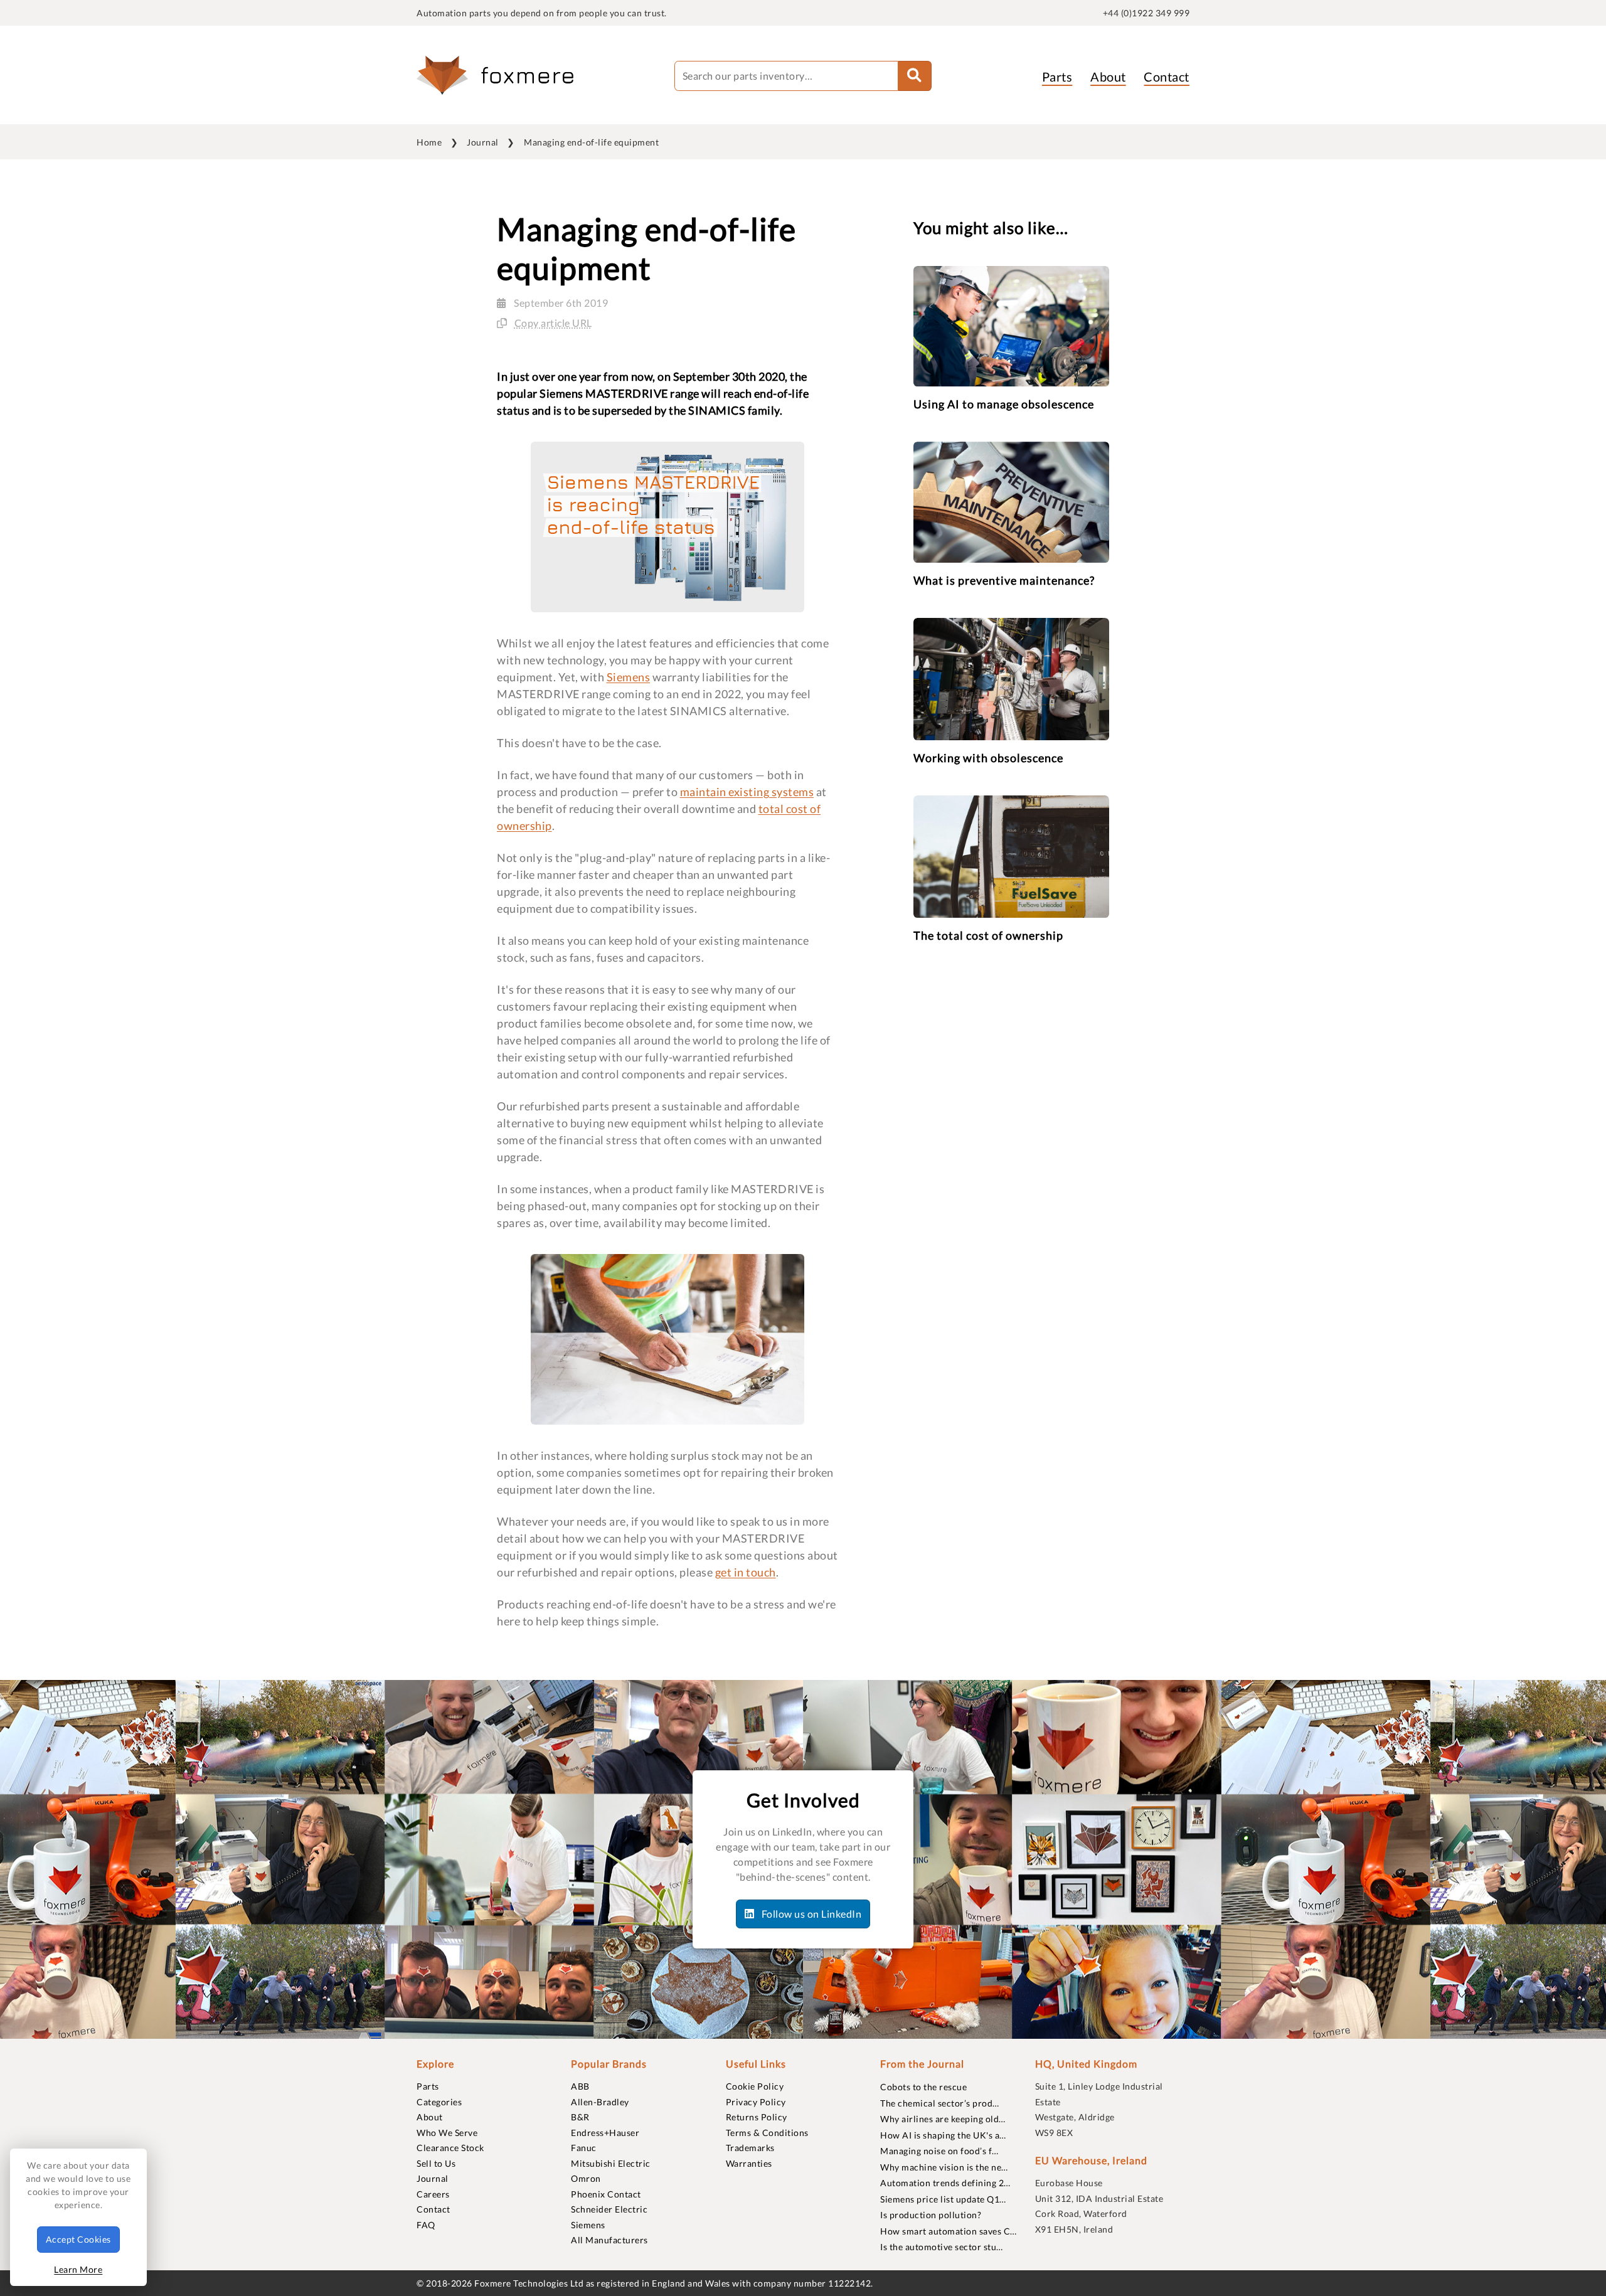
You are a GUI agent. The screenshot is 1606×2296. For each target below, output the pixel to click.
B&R (580, 2117)
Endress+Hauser (605, 2133)
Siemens (629, 677)
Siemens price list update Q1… (943, 2199)
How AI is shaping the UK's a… (943, 2135)
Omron (586, 2178)
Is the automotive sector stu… (942, 2247)
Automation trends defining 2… (945, 2183)
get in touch (746, 1572)
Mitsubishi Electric (611, 2163)
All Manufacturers (609, 2240)
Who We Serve (447, 2133)
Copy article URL (553, 323)
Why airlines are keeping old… (943, 2119)
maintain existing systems (747, 792)
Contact (1167, 77)
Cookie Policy (755, 2086)
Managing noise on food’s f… (939, 2151)
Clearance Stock (450, 2148)
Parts (1057, 77)
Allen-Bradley (600, 2102)
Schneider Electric (609, 2209)
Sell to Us (436, 2163)
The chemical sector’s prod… (940, 2103)
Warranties (749, 2163)
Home (429, 142)
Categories (439, 2102)
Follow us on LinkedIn (810, 1914)
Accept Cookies (78, 2239)
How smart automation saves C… (949, 2231)
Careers (433, 2194)
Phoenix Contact (606, 2194)
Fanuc (584, 2148)
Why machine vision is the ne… (944, 2167)
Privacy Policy (756, 2102)
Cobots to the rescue (923, 2087)
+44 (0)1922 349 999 (1146, 13)
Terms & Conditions (767, 2133)
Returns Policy (757, 2117)
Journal (483, 142)
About (1108, 77)
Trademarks (750, 2148)
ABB (580, 2086)
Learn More (78, 2269)
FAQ (426, 2225)
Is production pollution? (931, 2215)
